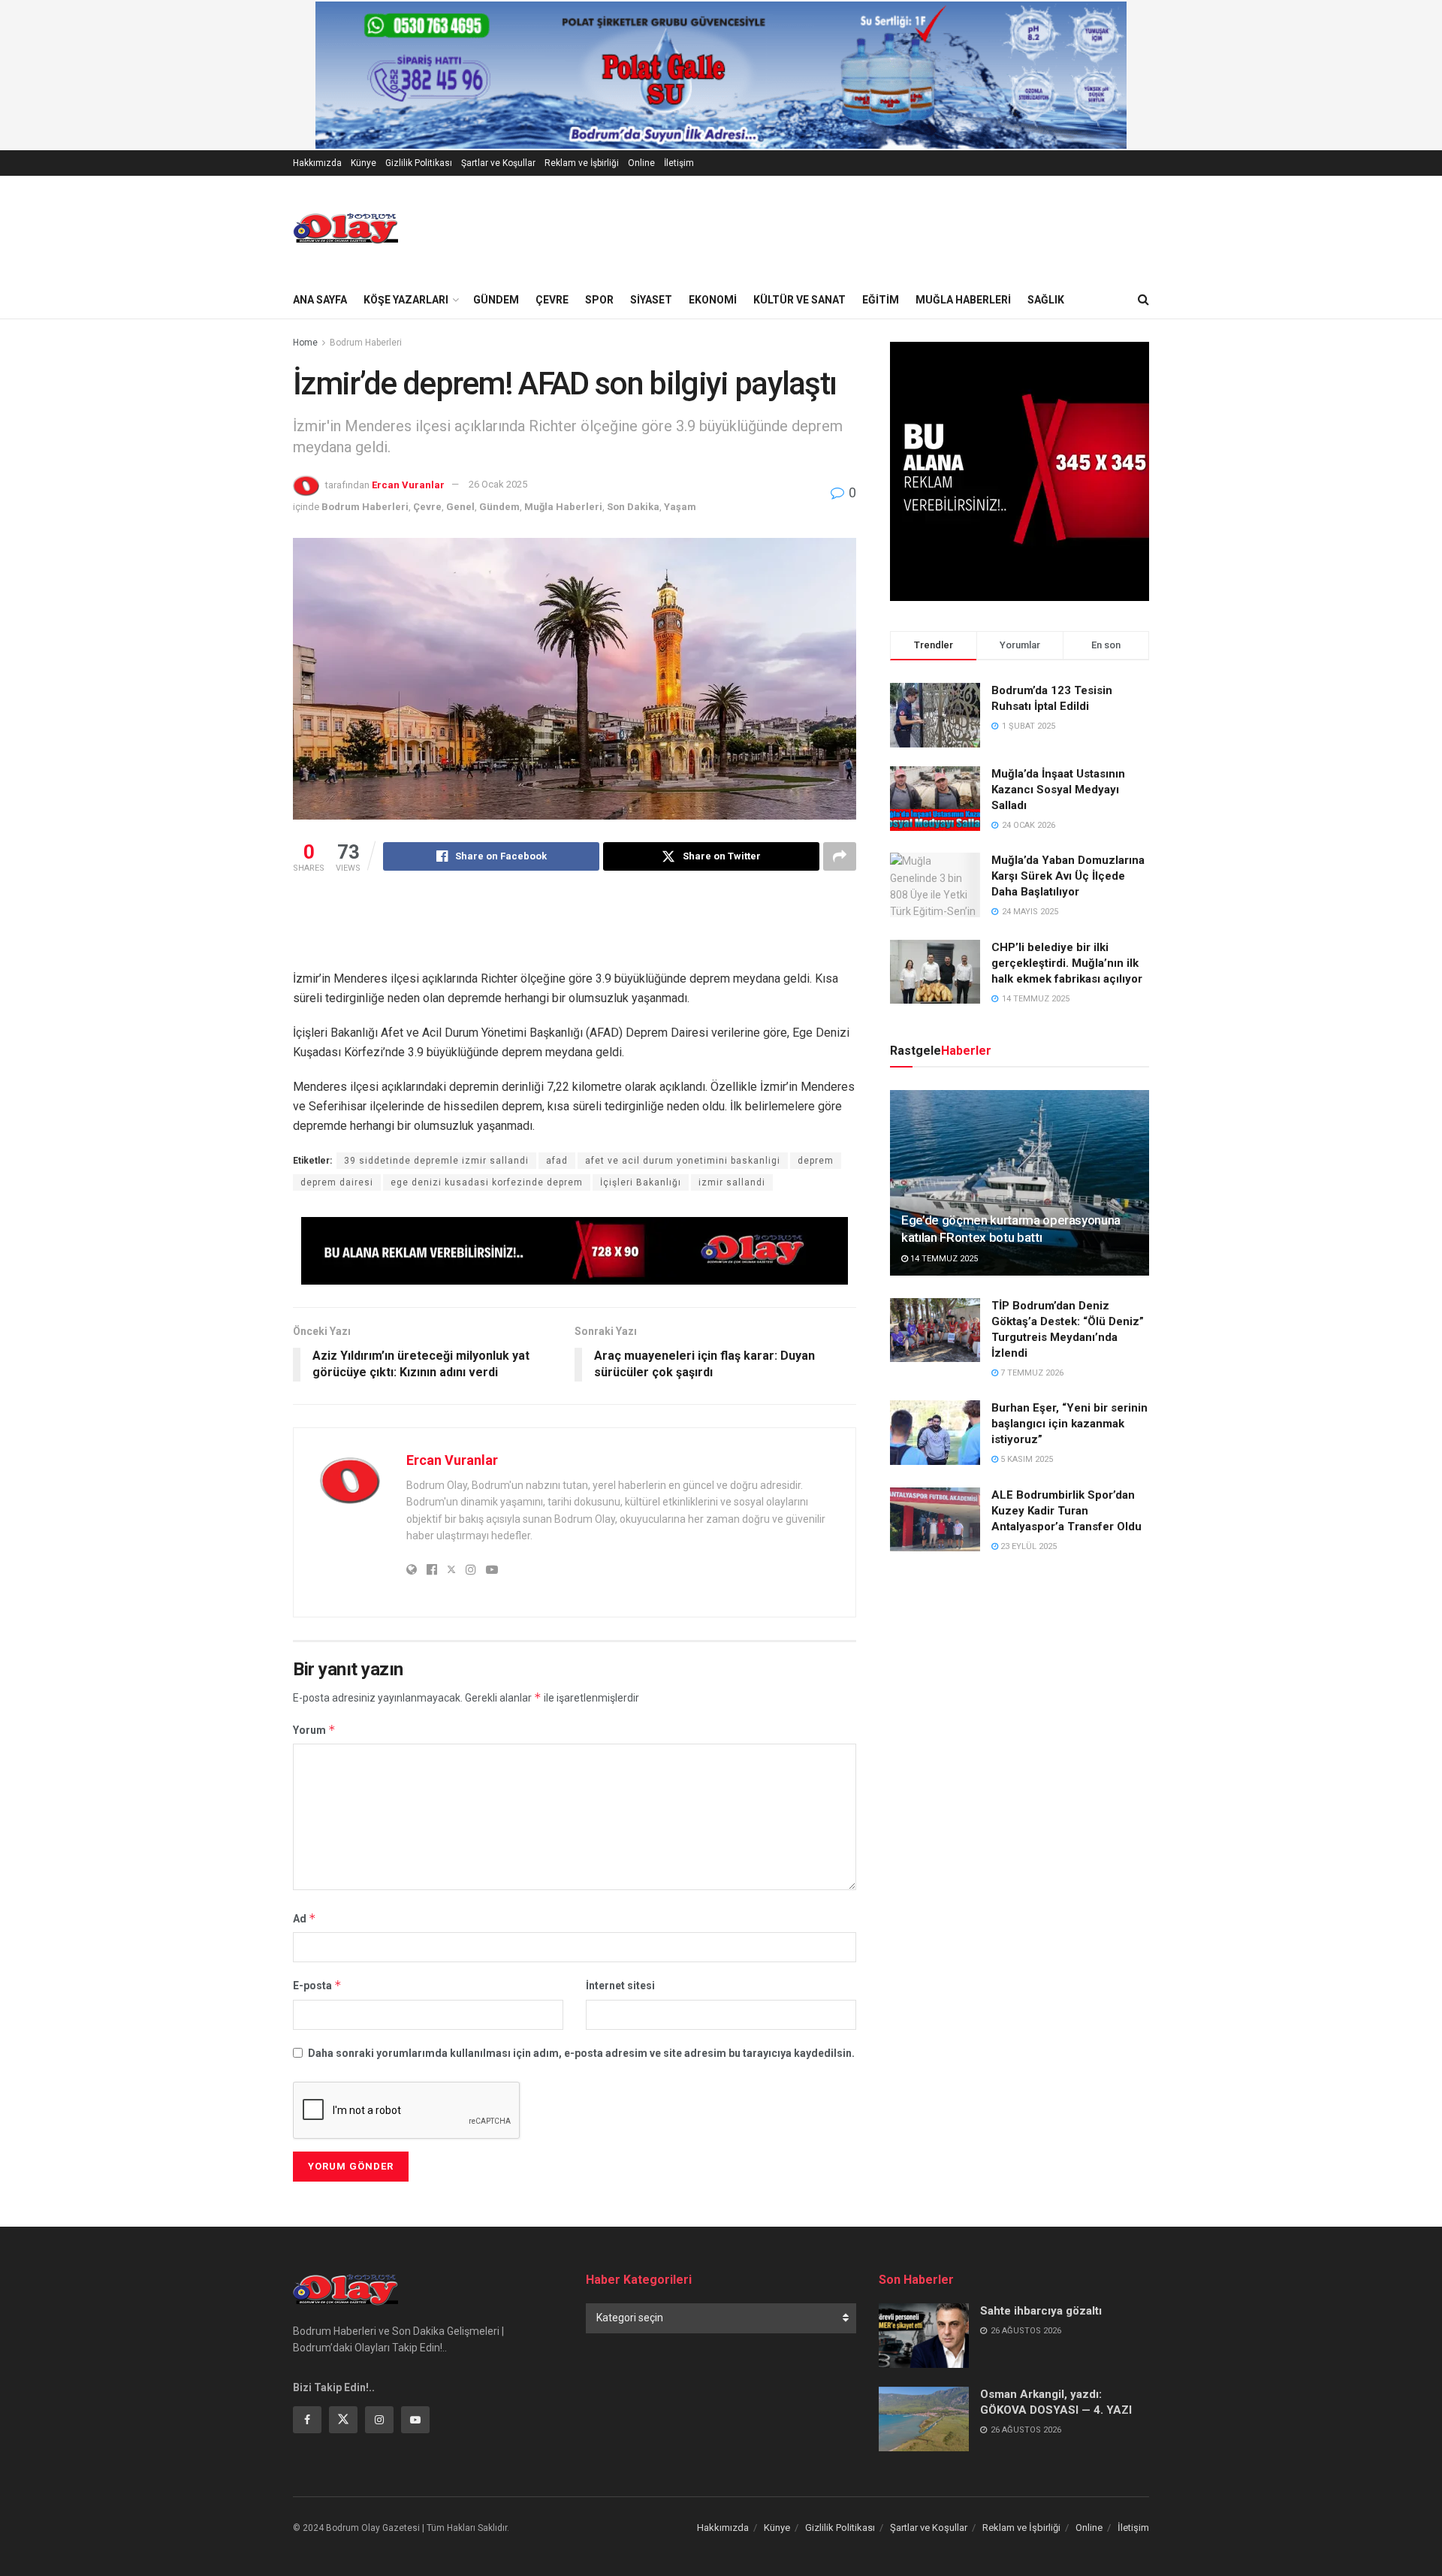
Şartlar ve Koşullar (498, 163)
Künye (364, 163)
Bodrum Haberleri (366, 343)
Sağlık (1046, 300)
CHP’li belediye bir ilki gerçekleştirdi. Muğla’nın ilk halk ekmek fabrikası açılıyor (1067, 963)
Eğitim (881, 300)
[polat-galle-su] (721, 74)
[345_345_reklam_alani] (1020, 470)
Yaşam (680, 507)
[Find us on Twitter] (343, 2420)
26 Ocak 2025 (498, 484)
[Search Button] (1143, 300)
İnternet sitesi (620, 1986)
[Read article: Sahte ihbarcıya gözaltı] (924, 2336)
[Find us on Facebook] (307, 2420)
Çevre (552, 300)
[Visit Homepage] (345, 228)
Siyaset (651, 300)
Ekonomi (713, 300)
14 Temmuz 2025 (943, 1259)
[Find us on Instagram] (379, 2420)
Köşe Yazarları (406, 300)
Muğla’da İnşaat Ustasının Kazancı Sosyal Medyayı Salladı (1058, 790)
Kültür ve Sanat (799, 300)
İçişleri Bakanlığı (641, 1182)
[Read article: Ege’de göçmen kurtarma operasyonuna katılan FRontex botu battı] (1020, 1183)
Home (305, 343)
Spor (599, 300)
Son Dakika (633, 507)
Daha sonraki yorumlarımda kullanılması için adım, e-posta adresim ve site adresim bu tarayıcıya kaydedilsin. (581, 2053)
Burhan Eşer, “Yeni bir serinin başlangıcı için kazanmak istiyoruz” (1069, 1424)
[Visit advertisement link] (575, 1251)
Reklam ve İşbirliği (582, 163)
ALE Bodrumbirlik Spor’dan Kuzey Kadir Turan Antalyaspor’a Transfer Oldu (1066, 1511)
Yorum (314, 1730)
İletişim (679, 163)
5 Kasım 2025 (1026, 1459)
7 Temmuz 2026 (1031, 1373)
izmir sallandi (732, 1182)
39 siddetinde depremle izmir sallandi (436, 1161)
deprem (816, 1161)
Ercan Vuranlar (408, 484)
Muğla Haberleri (963, 300)
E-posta (317, 1985)
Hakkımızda (317, 163)
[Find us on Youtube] (415, 2420)
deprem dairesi (337, 1182)
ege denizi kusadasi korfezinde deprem (487, 1182)
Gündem (496, 300)
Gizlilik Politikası (419, 163)
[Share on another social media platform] (840, 856)
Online (641, 163)
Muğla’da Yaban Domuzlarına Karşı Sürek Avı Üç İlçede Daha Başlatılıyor (1068, 876)
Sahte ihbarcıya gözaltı (1041, 2311)
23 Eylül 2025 (1027, 1546)
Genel (460, 507)
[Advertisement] (575, 931)
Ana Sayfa (320, 300)
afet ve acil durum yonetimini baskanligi (683, 1161)
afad (557, 1161)
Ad (305, 1918)
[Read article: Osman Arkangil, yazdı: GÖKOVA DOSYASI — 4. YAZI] (924, 2419)
